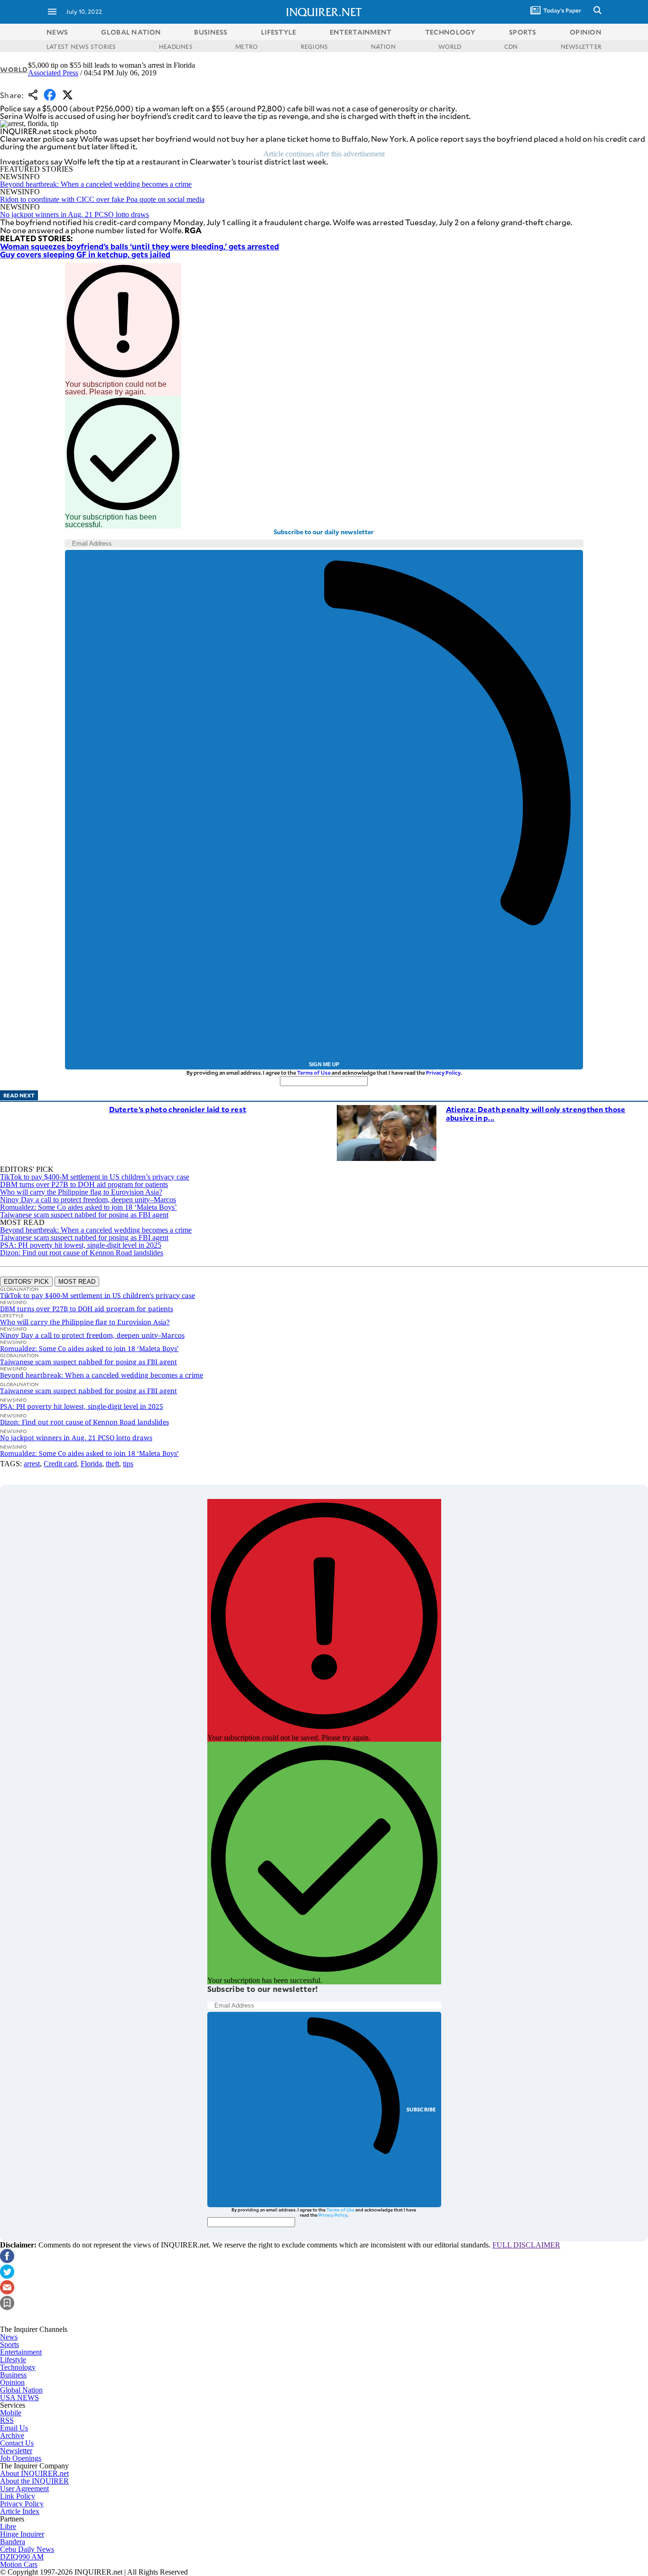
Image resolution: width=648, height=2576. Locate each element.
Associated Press (53, 73)
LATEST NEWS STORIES (81, 46)
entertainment (361, 32)
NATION (383, 46)
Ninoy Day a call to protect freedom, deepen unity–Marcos (88, 1200)
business (211, 32)
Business (13, 2375)
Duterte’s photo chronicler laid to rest (178, 1109)
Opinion (12, 2382)
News (57, 32)
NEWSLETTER (581, 46)
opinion (586, 32)
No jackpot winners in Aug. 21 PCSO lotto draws (74, 215)
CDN (511, 46)
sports (523, 32)
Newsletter (16, 2451)
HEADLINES (176, 46)
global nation (131, 32)
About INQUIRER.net (34, 2473)
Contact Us (17, 2443)
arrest (32, 1464)
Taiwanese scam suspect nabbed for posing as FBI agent (84, 1215)
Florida (91, 1464)
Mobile (11, 2413)
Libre (8, 2526)
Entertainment (21, 2352)
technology (450, 32)
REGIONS (315, 46)
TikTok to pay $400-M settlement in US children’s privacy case (95, 1177)
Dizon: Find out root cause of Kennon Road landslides (82, 1253)
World (14, 69)
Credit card (60, 1464)
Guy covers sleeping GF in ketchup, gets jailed (85, 254)
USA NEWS (19, 2398)
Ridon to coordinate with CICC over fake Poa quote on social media (102, 199)
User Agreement (24, 2489)
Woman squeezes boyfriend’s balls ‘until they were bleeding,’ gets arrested (139, 246)
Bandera (13, 2542)
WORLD (450, 46)
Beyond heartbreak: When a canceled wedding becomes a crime (96, 184)
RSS (7, 2420)
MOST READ (77, 1282)
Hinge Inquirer (22, 2534)
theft (112, 1464)
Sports (9, 2344)
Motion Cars (19, 2564)
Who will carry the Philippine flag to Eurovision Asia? (81, 1192)
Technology (18, 2367)
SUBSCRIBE (421, 2109)
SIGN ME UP (324, 1064)
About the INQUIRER (34, 2481)
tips (128, 1464)
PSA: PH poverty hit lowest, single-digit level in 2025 (81, 1245)
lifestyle (279, 32)
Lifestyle (13, 2360)
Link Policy (18, 2496)
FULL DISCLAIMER (526, 2245)
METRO (246, 46)
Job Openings (21, 2458)
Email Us (14, 2428)
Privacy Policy (443, 1073)
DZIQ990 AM (22, 2557)
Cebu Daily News (27, 2549)
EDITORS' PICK (26, 1282)
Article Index (20, 2511)
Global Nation (21, 2390)
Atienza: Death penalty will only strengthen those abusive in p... (536, 1113)
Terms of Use (314, 1073)
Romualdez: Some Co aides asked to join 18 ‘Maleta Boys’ (88, 1207)
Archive (12, 2435)
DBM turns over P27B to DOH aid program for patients (84, 1184)
